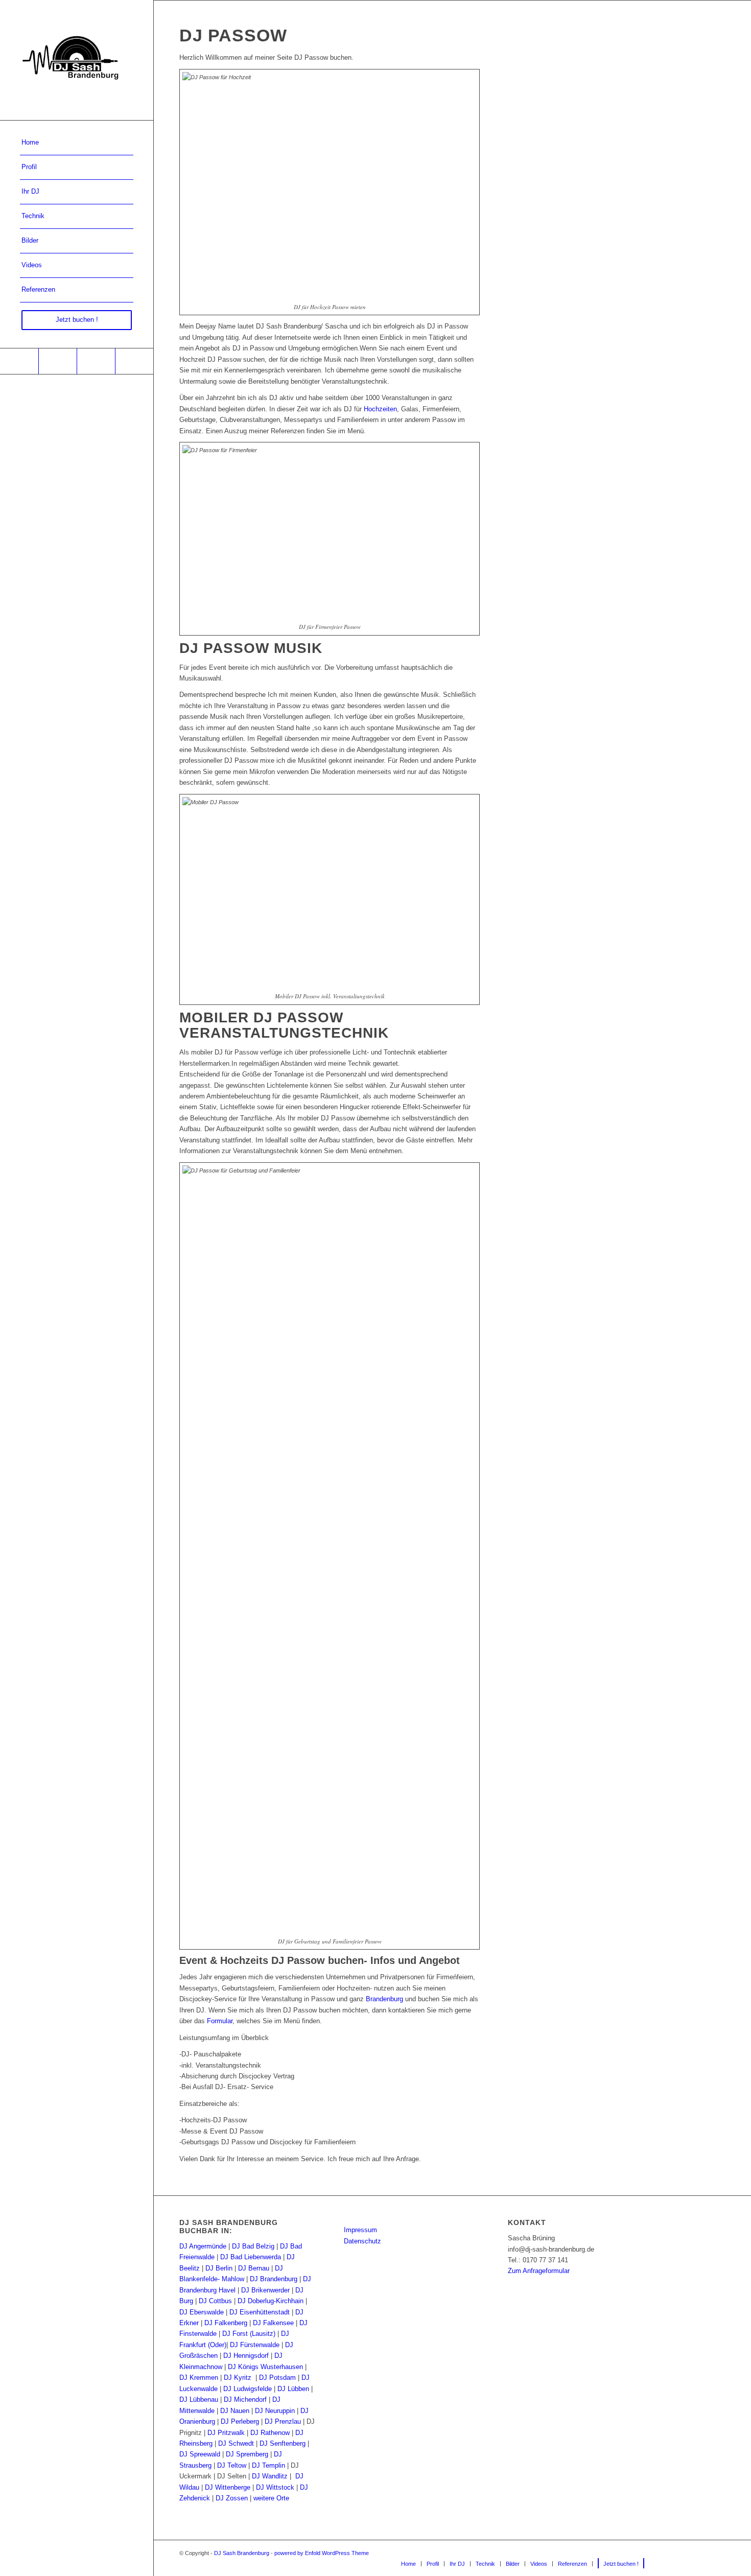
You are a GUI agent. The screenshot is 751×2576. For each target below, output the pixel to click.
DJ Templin (268, 2465)
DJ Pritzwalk (226, 2433)
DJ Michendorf (245, 2399)
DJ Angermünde (203, 2246)
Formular (220, 2021)
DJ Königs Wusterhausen (265, 2367)
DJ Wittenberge (228, 2487)
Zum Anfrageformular (539, 2271)
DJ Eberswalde (202, 2312)
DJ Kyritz (238, 2378)
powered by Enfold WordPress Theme (322, 2553)
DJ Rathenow (270, 2433)
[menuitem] (77, 143)
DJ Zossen (232, 2498)
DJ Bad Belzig (253, 2246)
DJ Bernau (254, 2268)
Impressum (360, 2230)
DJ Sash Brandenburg (242, 2553)
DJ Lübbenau (199, 2399)
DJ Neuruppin (275, 2411)
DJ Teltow (232, 2465)
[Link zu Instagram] (96, 361)
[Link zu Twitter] (134, 361)
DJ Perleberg (240, 2421)
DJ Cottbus (215, 2301)
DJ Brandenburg (274, 2279)
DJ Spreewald (200, 2454)
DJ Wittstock (275, 2487)
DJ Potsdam (277, 2378)
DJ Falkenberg (226, 2323)
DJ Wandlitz (270, 2476)
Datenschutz (362, 2241)
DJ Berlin (219, 2268)
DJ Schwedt (236, 2443)
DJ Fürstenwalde (255, 2345)
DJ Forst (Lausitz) (249, 2334)
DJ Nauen (235, 2411)
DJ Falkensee (273, 2323)
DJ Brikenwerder (265, 2290)
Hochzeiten (380, 409)
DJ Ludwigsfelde (248, 2389)
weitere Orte (271, 2498)
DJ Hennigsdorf (246, 2356)
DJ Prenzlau (283, 2421)
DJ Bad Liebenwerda (251, 2257)
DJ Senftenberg (283, 2443)
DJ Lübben (293, 2389)
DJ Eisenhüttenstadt (260, 2312)
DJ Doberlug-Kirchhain (271, 2301)
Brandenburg (384, 1999)
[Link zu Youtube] (57, 361)
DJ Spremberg (247, 2454)
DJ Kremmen (199, 2378)
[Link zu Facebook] (19, 361)
